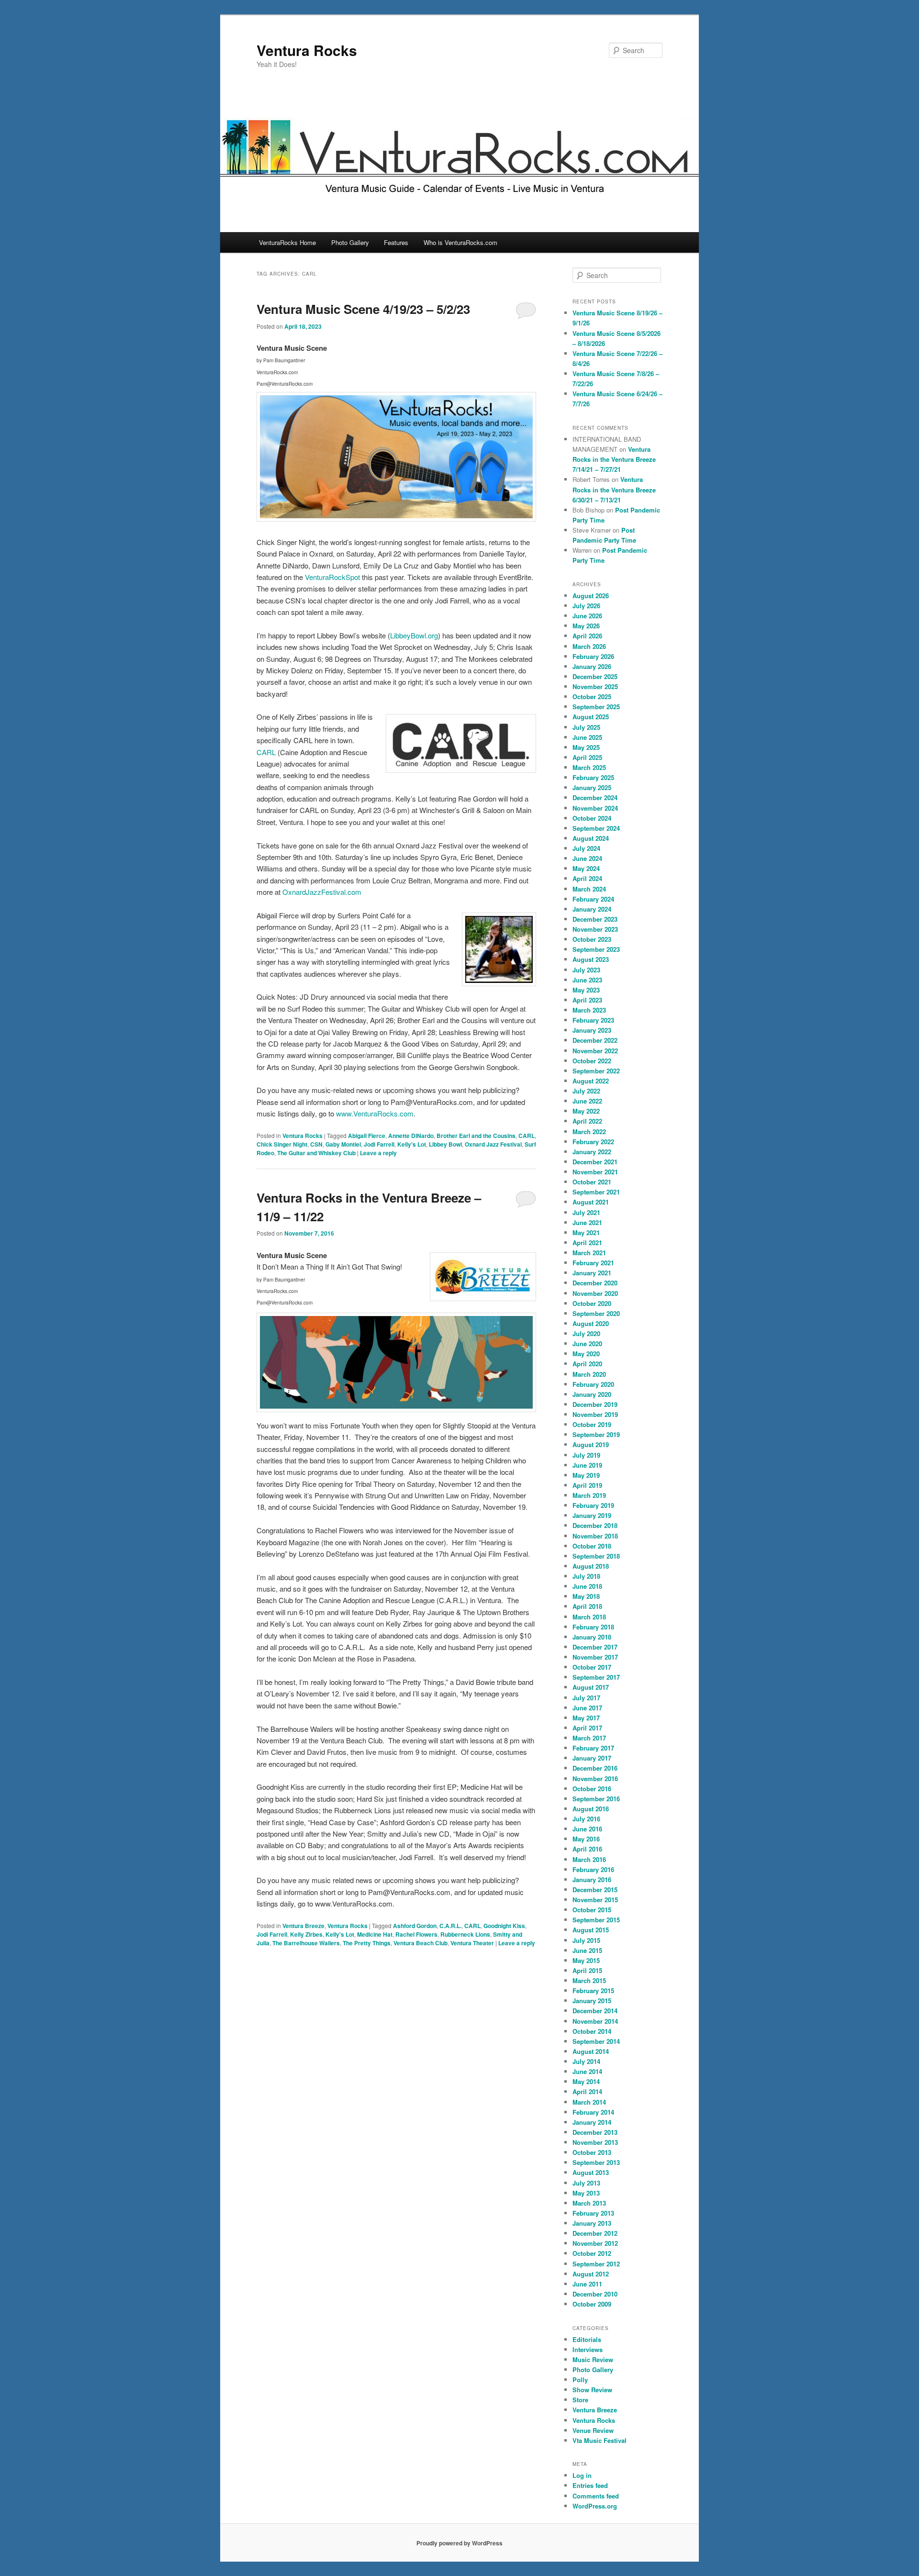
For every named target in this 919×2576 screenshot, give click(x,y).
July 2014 (586, 2061)
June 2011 (587, 2284)
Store (580, 2400)
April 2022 (587, 1121)
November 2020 (595, 1293)
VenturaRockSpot (332, 577)
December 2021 (595, 1162)
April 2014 (587, 2091)
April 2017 (587, 1728)
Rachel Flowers (416, 1934)
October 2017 (592, 1667)
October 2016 (592, 1789)
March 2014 (589, 2102)
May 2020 (586, 1354)
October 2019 (592, 1424)
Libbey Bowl (445, 1144)
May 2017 (586, 1718)
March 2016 (589, 1859)
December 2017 (595, 1647)
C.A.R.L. (450, 1926)
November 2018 (595, 1536)
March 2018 (589, 1617)
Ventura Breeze (303, 1926)
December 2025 (595, 676)
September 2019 (596, 1434)
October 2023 (592, 939)
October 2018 (592, 1546)
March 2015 (589, 1980)
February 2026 (593, 656)
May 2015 (586, 1960)
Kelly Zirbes (306, 1934)
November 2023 (595, 929)
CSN (316, 1144)
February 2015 (593, 1991)
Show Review (592, 2390)
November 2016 (595, 1779)
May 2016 (586, 1839)
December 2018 (595, 1525)
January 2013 (592, 2223)
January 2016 (592, 1879)
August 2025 (591, 717)
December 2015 (595, 1890)
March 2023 (589, 1010)
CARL (266, 752)
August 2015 (591, 1930)
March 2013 (589, 2203)
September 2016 (596, 1799)
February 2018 (593, 1627)
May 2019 (586, 1475)
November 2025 (595, 686)
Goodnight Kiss (504, 1926)
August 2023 (591, 959)
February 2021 (593, 1263)
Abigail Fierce (367, 1136)
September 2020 (596, 1313)
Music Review (593, 2359)
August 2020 (591, 1323)
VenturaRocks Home (287, 242)
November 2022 (595, 1051)
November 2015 (595, 1900)
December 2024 (595, 797)
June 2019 (587, 1465)
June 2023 (587, 980)
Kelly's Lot (412, 1144)
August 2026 (591, 596)
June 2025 (587, 737)
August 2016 (591, 1809)
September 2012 (596, 2264)
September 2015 (596, 1920)
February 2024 (593, 899)
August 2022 (591, 1081)
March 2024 (589, 889)
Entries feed (590, 2485)
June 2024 (587, 858)
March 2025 (589, 767)
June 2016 (587, 1829)
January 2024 (592, 909)
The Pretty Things (367, 1943)
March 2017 (589, 1738)
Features (396, 242)
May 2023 (586, 990)
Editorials (587, 2339)
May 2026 (586, 626)
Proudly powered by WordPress (459, 2543)
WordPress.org (595, 2506)
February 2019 (593, 1505)
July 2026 (586, 606)
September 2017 (596, 1677)
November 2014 (595, 2021)
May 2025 (586, 747)
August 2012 (591, 2274)
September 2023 (596, 949)
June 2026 (587, 616)
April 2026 (587, 636)
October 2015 (592, 1910)
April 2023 (587, 1000)
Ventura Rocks (307, 50)
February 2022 (593, 1142)
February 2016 (593, 1869)
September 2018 (596, 1556)
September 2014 (596, 2041)
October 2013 (592, 2152)
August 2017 (591, 1687)
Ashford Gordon (415, 1926)
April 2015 (587, 1970)
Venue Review (593, 2430)
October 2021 (592, 1182)
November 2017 (595, 1657)
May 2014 (586, 2081)
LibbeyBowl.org (414, 635)
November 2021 (595, 1172)
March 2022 (589, 1132)
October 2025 (592, 697)
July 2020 (586, 1333)
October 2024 (592, 818)
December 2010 (595, 2294)
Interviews (588, 2349)
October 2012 (592, 2253)
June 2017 (587, 1708)
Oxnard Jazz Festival (493, 1144)
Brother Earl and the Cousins (476, 1136)
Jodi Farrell (379, 1144)
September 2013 (596, 2162)
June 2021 (587, 1222)
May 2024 (586, 868)
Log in (582, 2475)
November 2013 (595, 2142)
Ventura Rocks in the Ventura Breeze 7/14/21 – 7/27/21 (614, 459)
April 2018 (587, 1606)
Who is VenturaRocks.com (460, 242)
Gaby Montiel (343, 1144)
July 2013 (586, 2183)
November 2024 (595, 808)
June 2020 (587, 1344)
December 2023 (595, 919)
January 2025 (592, 787)
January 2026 (592, 666)
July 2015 (586, 1940)
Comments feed (596, 2496)
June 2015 (587, 1950)
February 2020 (593, 1384)
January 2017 (592, 1758)
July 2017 (586, 1698)
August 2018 (591, 1566)
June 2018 (587, 1586)
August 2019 (591, 1444)
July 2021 (586, 1212)
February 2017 (593, 1748)
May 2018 (586, 1596)
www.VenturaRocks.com (375, 1113)
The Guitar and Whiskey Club (316, 1153)
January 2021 (592, 1273)
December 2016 (595, 1768)
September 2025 (596, 707)
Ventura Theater (472, 1943)
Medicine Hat (375, 1934)
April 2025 (587, 757)
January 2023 (592, 1030)
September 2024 (596, 828)
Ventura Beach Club (420, 1943)
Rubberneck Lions (465, 1934)
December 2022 (595, 1040)
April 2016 (587, 1849)
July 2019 (586, 1455)
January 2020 (592, 1394)
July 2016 (586, 1819)
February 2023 (593, 1020)
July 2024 (586, 848)
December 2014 (595, 2011)
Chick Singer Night (282, 1144)
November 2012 (595, 2243)
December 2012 (595, 2233)
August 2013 (591, 2172)
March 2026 (589, 646)
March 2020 (589, 1374)
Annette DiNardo (411, 1136)
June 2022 (587, 1101)
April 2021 (587, 1243)
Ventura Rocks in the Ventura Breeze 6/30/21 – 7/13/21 (614, 489)
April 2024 (587, 878)
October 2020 (592, 1303)
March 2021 (589, 1253)
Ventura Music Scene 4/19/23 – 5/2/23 (363, 309)
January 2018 (592, 1637)
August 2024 (591, 838)
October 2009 (592, 2304)
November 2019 (595, 1414)
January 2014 (592, 2122)
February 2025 (593, 777)
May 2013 (586, 2193)
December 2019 (595, 1404)
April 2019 (587, 1485)
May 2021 (586, 1232)
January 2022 (592, 1152)
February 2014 (593, 2112)
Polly (580, 2380)
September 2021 (596, 1192)
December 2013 (595, 2132)
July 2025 (586, 727)
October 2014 (592, 2031)
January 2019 (592, 1515)
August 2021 (591, 1202)
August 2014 (591, 2051)
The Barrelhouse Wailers (306, 1943)
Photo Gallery (350, 242)
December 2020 (595, 1283)
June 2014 (587, 2071)
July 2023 (586, 970)
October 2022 (592, 1061)
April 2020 (587, 1364)
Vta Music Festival (600, 2440)
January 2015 (592, 2001)
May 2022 (586, 1111)
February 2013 (593, 2213)
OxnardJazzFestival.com (322, 892)
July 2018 (586, 1576)
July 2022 (586, 1091)
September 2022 (596, 1071)
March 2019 (589, 1495)
